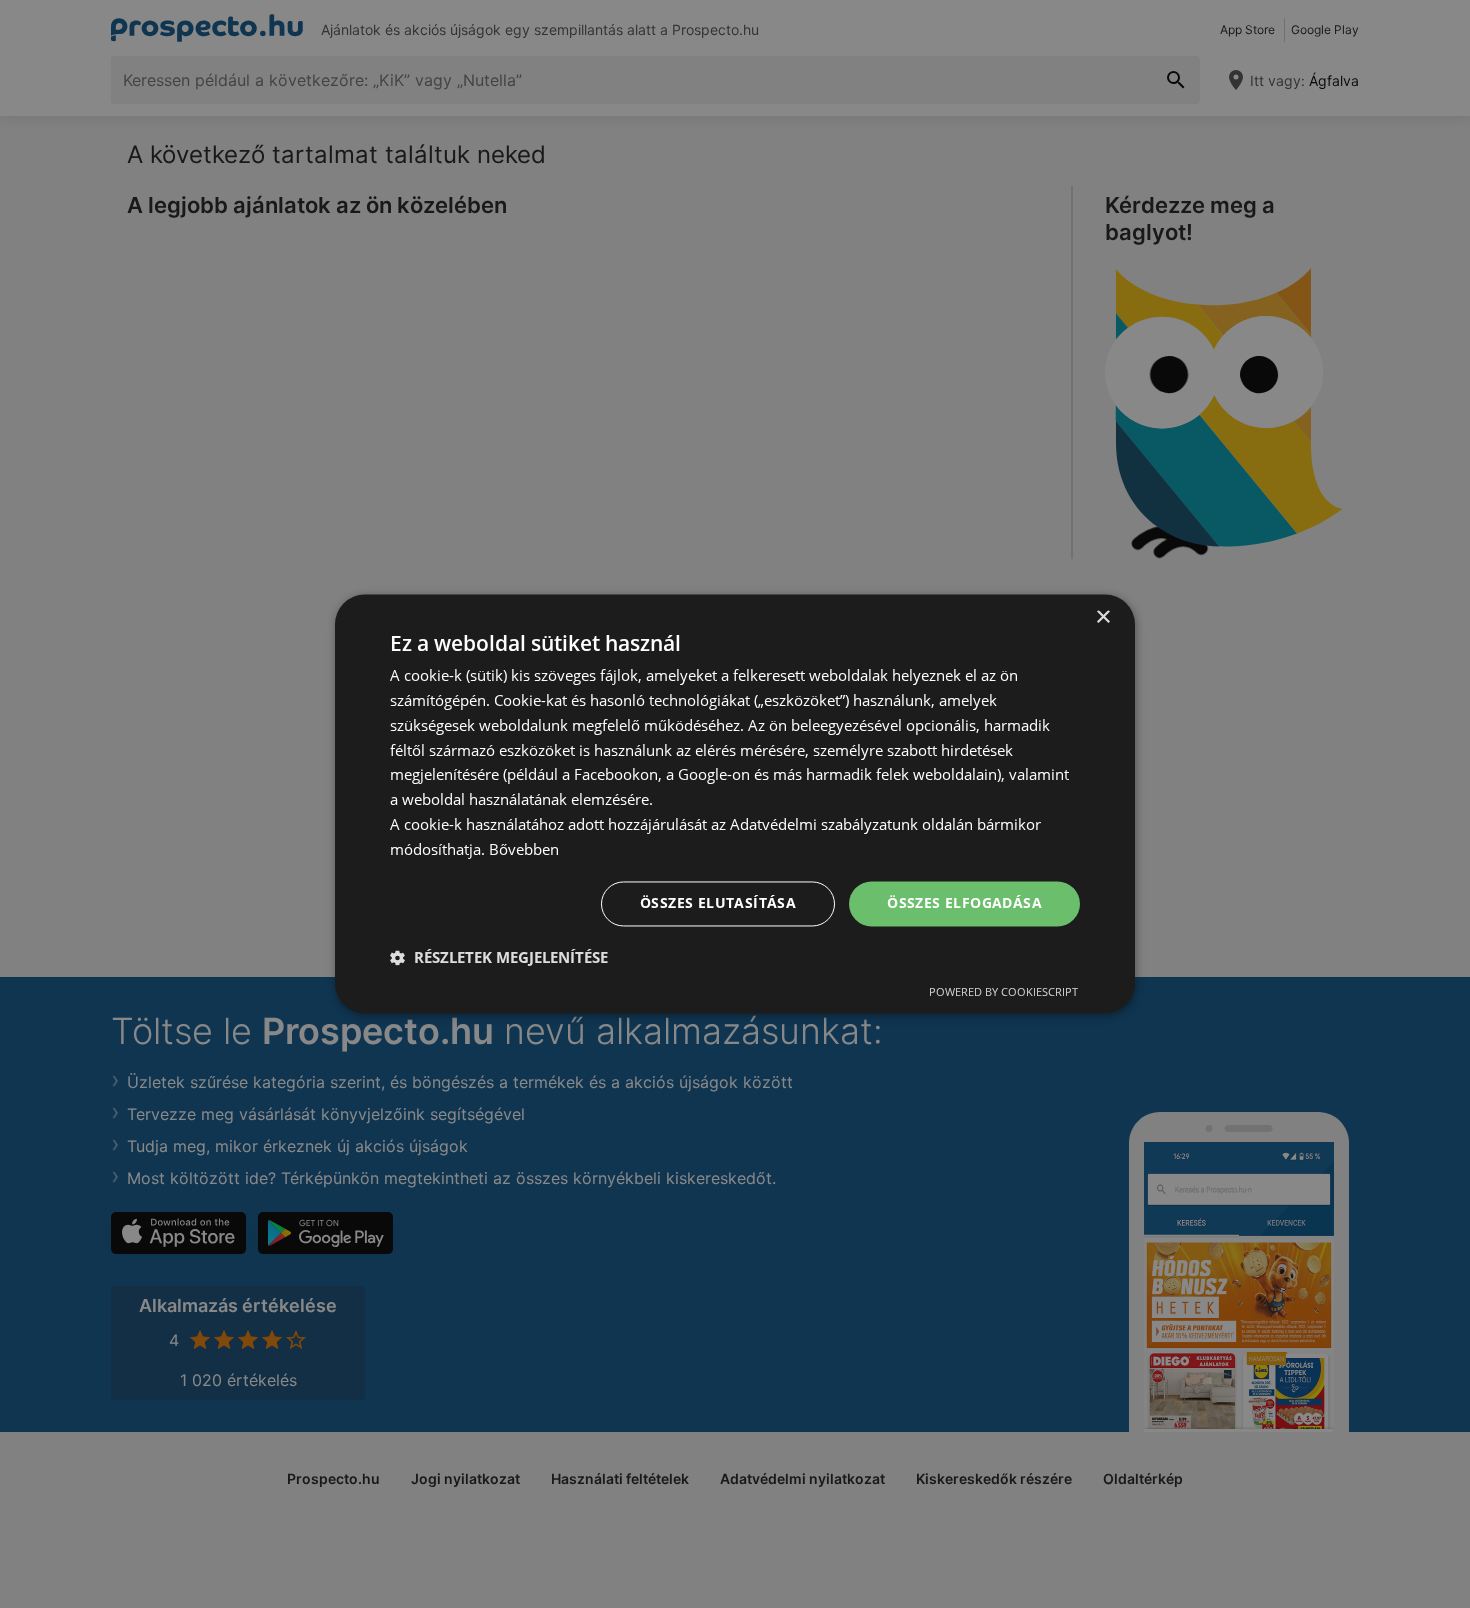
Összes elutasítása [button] (718, 903)
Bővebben (524, 849)
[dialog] (735, 803)
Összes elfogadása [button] (964, 903)
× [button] (1102, 617)
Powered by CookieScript (1003, 992)
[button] (499, 958)
